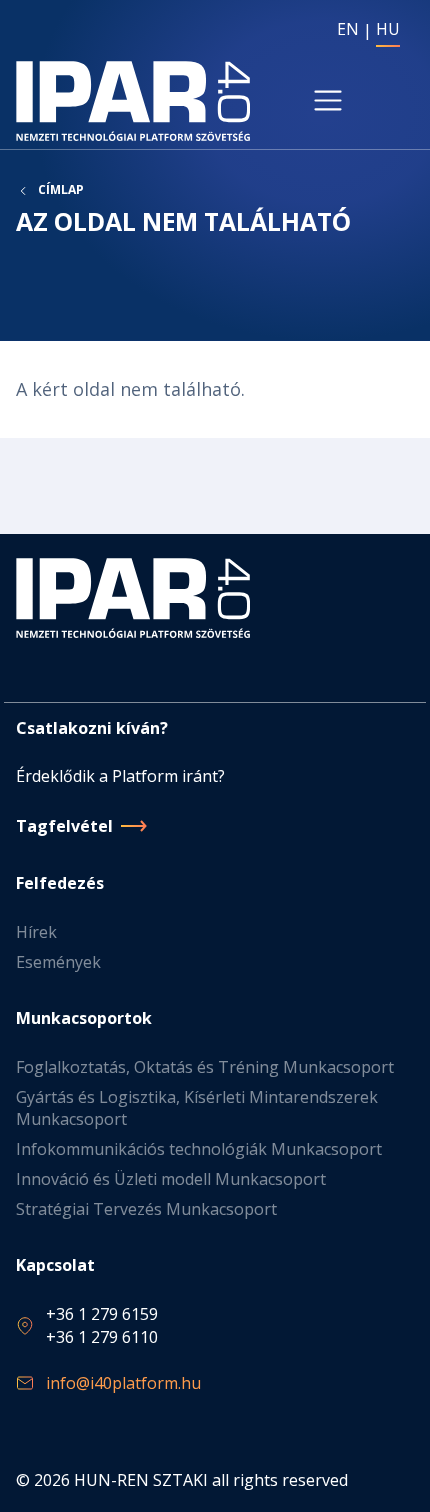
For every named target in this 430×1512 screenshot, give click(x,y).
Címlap (61, 190)
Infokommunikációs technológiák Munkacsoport (199, 1149)
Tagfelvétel (64, 826)
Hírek (36, 932)
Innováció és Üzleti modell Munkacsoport (171, 1179)
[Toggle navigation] (328, 101)
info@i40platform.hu (123, 1383)
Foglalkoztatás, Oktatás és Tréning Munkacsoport (205, 1067)
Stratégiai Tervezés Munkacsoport (146, 1209)
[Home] (133, 101)
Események (58, 962)
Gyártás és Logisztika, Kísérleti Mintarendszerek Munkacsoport (197, 1108)
